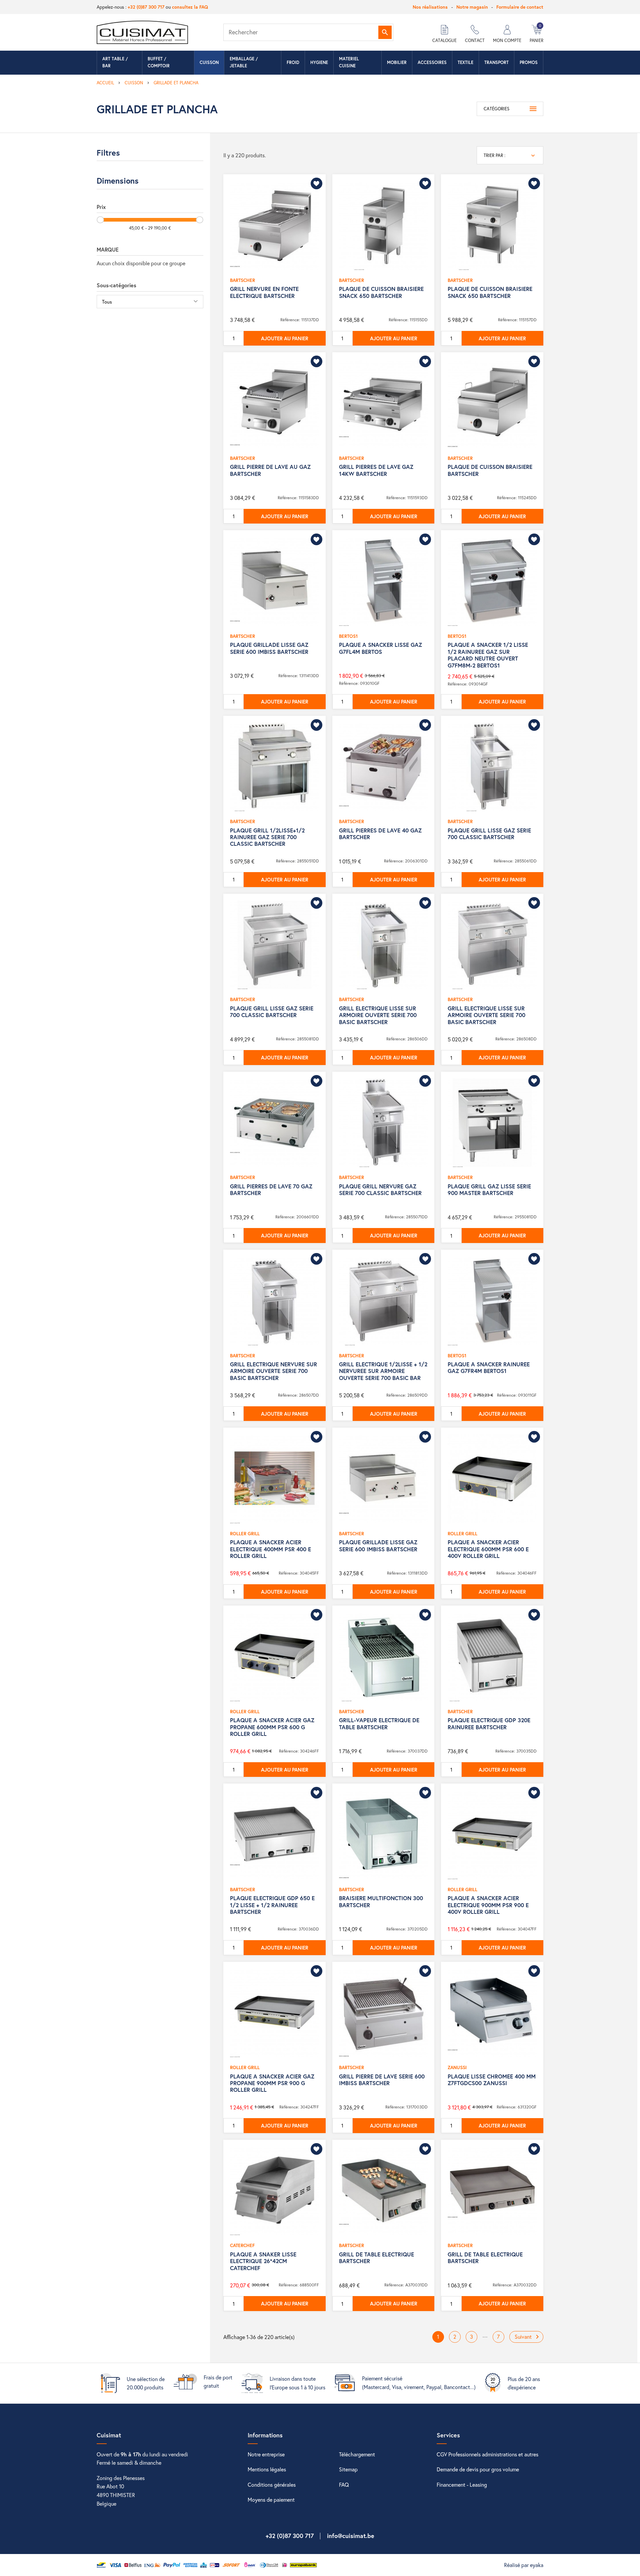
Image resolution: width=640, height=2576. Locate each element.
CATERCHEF (242, 2245)
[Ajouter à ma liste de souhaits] (316, 183)
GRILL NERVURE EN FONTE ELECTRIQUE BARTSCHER (264, 292)
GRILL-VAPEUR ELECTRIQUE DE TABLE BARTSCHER (379, 1723)
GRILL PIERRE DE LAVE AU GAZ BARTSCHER (270, 470)
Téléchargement (357, 2454)
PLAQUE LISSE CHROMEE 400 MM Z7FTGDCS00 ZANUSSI (492, 2080)
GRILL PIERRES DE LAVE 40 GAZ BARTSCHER (380, 834)
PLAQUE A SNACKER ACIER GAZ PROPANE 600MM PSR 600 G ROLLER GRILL (272, 1727)
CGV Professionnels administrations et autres (487, 2454)
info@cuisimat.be (351, 2536)
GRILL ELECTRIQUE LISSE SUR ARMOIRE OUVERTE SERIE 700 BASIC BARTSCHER (378, 1015)
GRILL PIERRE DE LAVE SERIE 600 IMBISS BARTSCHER (382, 2080)
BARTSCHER (242, 280)
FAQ (344, 2485)
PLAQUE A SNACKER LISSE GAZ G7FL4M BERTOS (380, 648)
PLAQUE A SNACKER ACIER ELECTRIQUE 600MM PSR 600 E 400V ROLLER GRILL (488, 1549)
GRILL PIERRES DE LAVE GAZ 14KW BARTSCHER (376, 470)
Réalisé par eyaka (524, 2565)
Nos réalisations (430, 7)
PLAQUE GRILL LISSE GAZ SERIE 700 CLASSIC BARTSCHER (489, 834)
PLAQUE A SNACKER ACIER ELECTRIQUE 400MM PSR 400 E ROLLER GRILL (270, 1549)
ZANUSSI (457, 2067)
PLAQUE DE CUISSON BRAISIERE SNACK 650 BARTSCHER (381, 292)
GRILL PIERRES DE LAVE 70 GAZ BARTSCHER (271, 1190)
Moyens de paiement (271, 2500)
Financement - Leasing (462, 2485)
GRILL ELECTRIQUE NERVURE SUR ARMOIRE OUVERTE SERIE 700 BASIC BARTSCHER (273, 1371)
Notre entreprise (266, 2454)
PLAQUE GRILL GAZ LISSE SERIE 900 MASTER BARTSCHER (489, 1190)
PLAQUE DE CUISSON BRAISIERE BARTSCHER (490, 470)
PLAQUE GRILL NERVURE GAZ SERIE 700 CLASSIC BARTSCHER (380, 1190)
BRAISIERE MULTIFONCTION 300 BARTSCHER (381, 1901)
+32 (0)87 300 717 (146, 7)
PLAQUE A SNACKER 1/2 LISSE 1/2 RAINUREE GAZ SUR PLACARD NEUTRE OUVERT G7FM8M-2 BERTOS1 (488, 655)
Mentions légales (267, 2469)
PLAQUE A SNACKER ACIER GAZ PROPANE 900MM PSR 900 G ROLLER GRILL (272, 2083)
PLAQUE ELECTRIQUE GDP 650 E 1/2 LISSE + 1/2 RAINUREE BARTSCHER (272, 1905)
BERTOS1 (348, 636)
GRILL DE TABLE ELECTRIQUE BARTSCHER (376, 2258)
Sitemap (348, 2469)
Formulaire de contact (520, 7)
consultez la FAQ (190, 7)
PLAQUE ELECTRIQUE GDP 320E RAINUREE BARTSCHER (489, 1723)
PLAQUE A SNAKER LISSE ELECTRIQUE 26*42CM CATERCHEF (263, 2261)
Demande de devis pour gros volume (478, 2469)
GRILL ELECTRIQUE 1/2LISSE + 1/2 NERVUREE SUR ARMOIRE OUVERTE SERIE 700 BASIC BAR (383, 1371)
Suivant (528, 2337)
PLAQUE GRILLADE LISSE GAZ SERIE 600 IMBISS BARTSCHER (269, 648)
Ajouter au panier (285, 338)
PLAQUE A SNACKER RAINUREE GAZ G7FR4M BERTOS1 (489, 1367)
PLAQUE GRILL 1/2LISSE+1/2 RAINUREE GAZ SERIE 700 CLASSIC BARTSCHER (267, 837)
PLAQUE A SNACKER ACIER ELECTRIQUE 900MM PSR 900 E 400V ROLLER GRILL (488, 1905)
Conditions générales (272, 2485)
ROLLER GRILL (245, 1533)
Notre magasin (472, 7)
